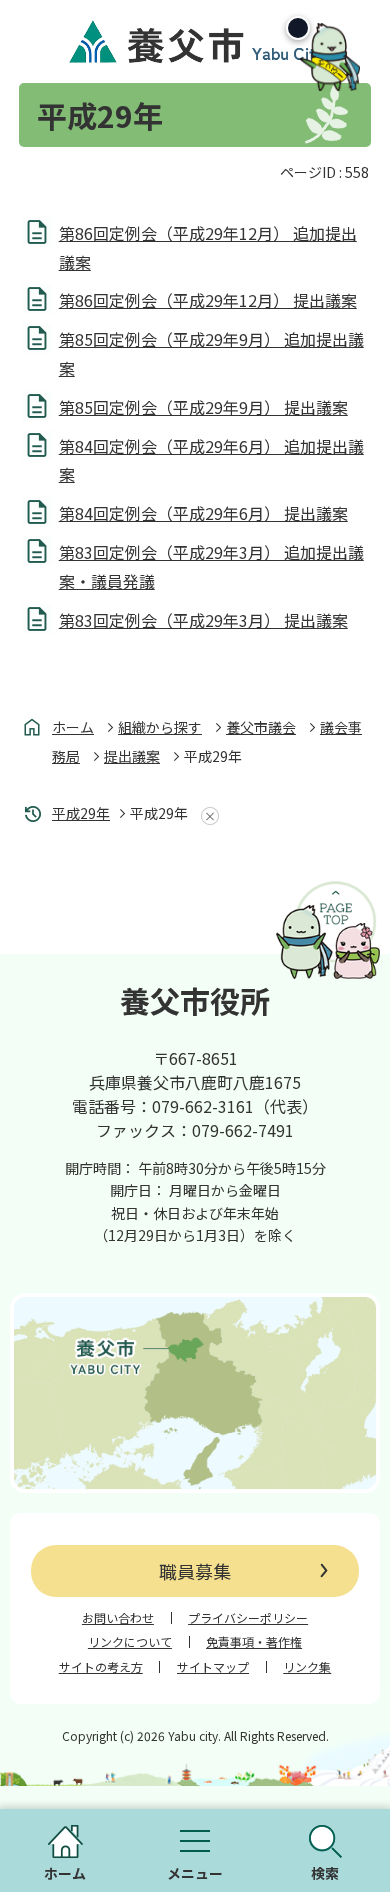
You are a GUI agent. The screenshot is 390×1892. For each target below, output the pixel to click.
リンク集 (307, 1667)
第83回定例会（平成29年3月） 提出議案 (203, 620)
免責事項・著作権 (254, 1642)
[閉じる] (298, 28)
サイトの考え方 (101, 1667)
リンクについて (130, 1642)
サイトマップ (213, 1667)
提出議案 (132, 756)
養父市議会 (261, 727)
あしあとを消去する (206, 816)
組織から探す (160, 727)
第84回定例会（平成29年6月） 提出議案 (203, 513)
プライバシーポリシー (248, 1618)
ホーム (73, 727)
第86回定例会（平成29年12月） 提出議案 (208, 300)
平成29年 (81, 813)
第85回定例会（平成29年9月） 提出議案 (203, 407)
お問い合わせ (118, 1618)
